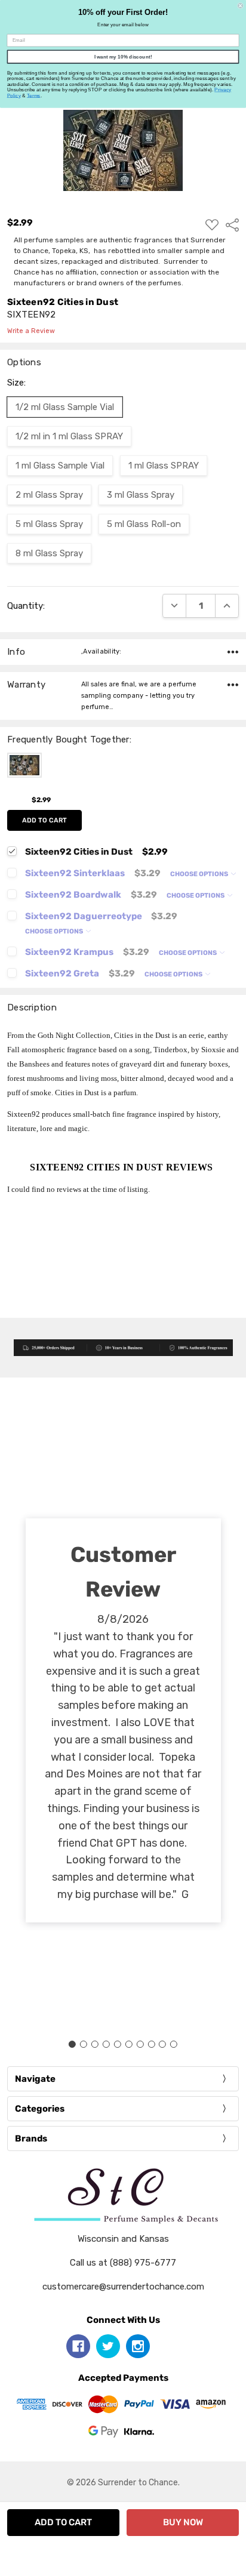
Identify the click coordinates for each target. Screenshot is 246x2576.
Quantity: (26, 606)
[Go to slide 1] (72, 2044)
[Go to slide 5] (118, 2044)
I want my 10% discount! (123, 56)
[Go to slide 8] (151, 2044)
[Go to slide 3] (95, 2044)
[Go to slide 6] (128, 2044)
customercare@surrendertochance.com (123, 2287)
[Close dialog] (240, 6)
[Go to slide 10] (174, 2044)
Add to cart (44, 820)
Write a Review (31, 331)
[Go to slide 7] (140, 2044)
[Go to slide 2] (84, 2044)
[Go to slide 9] (162, 2044)
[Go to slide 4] (106, 2044)
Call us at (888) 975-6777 (123, 2263)
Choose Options (200, 874)
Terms (34, 95)
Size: (16, 383)
